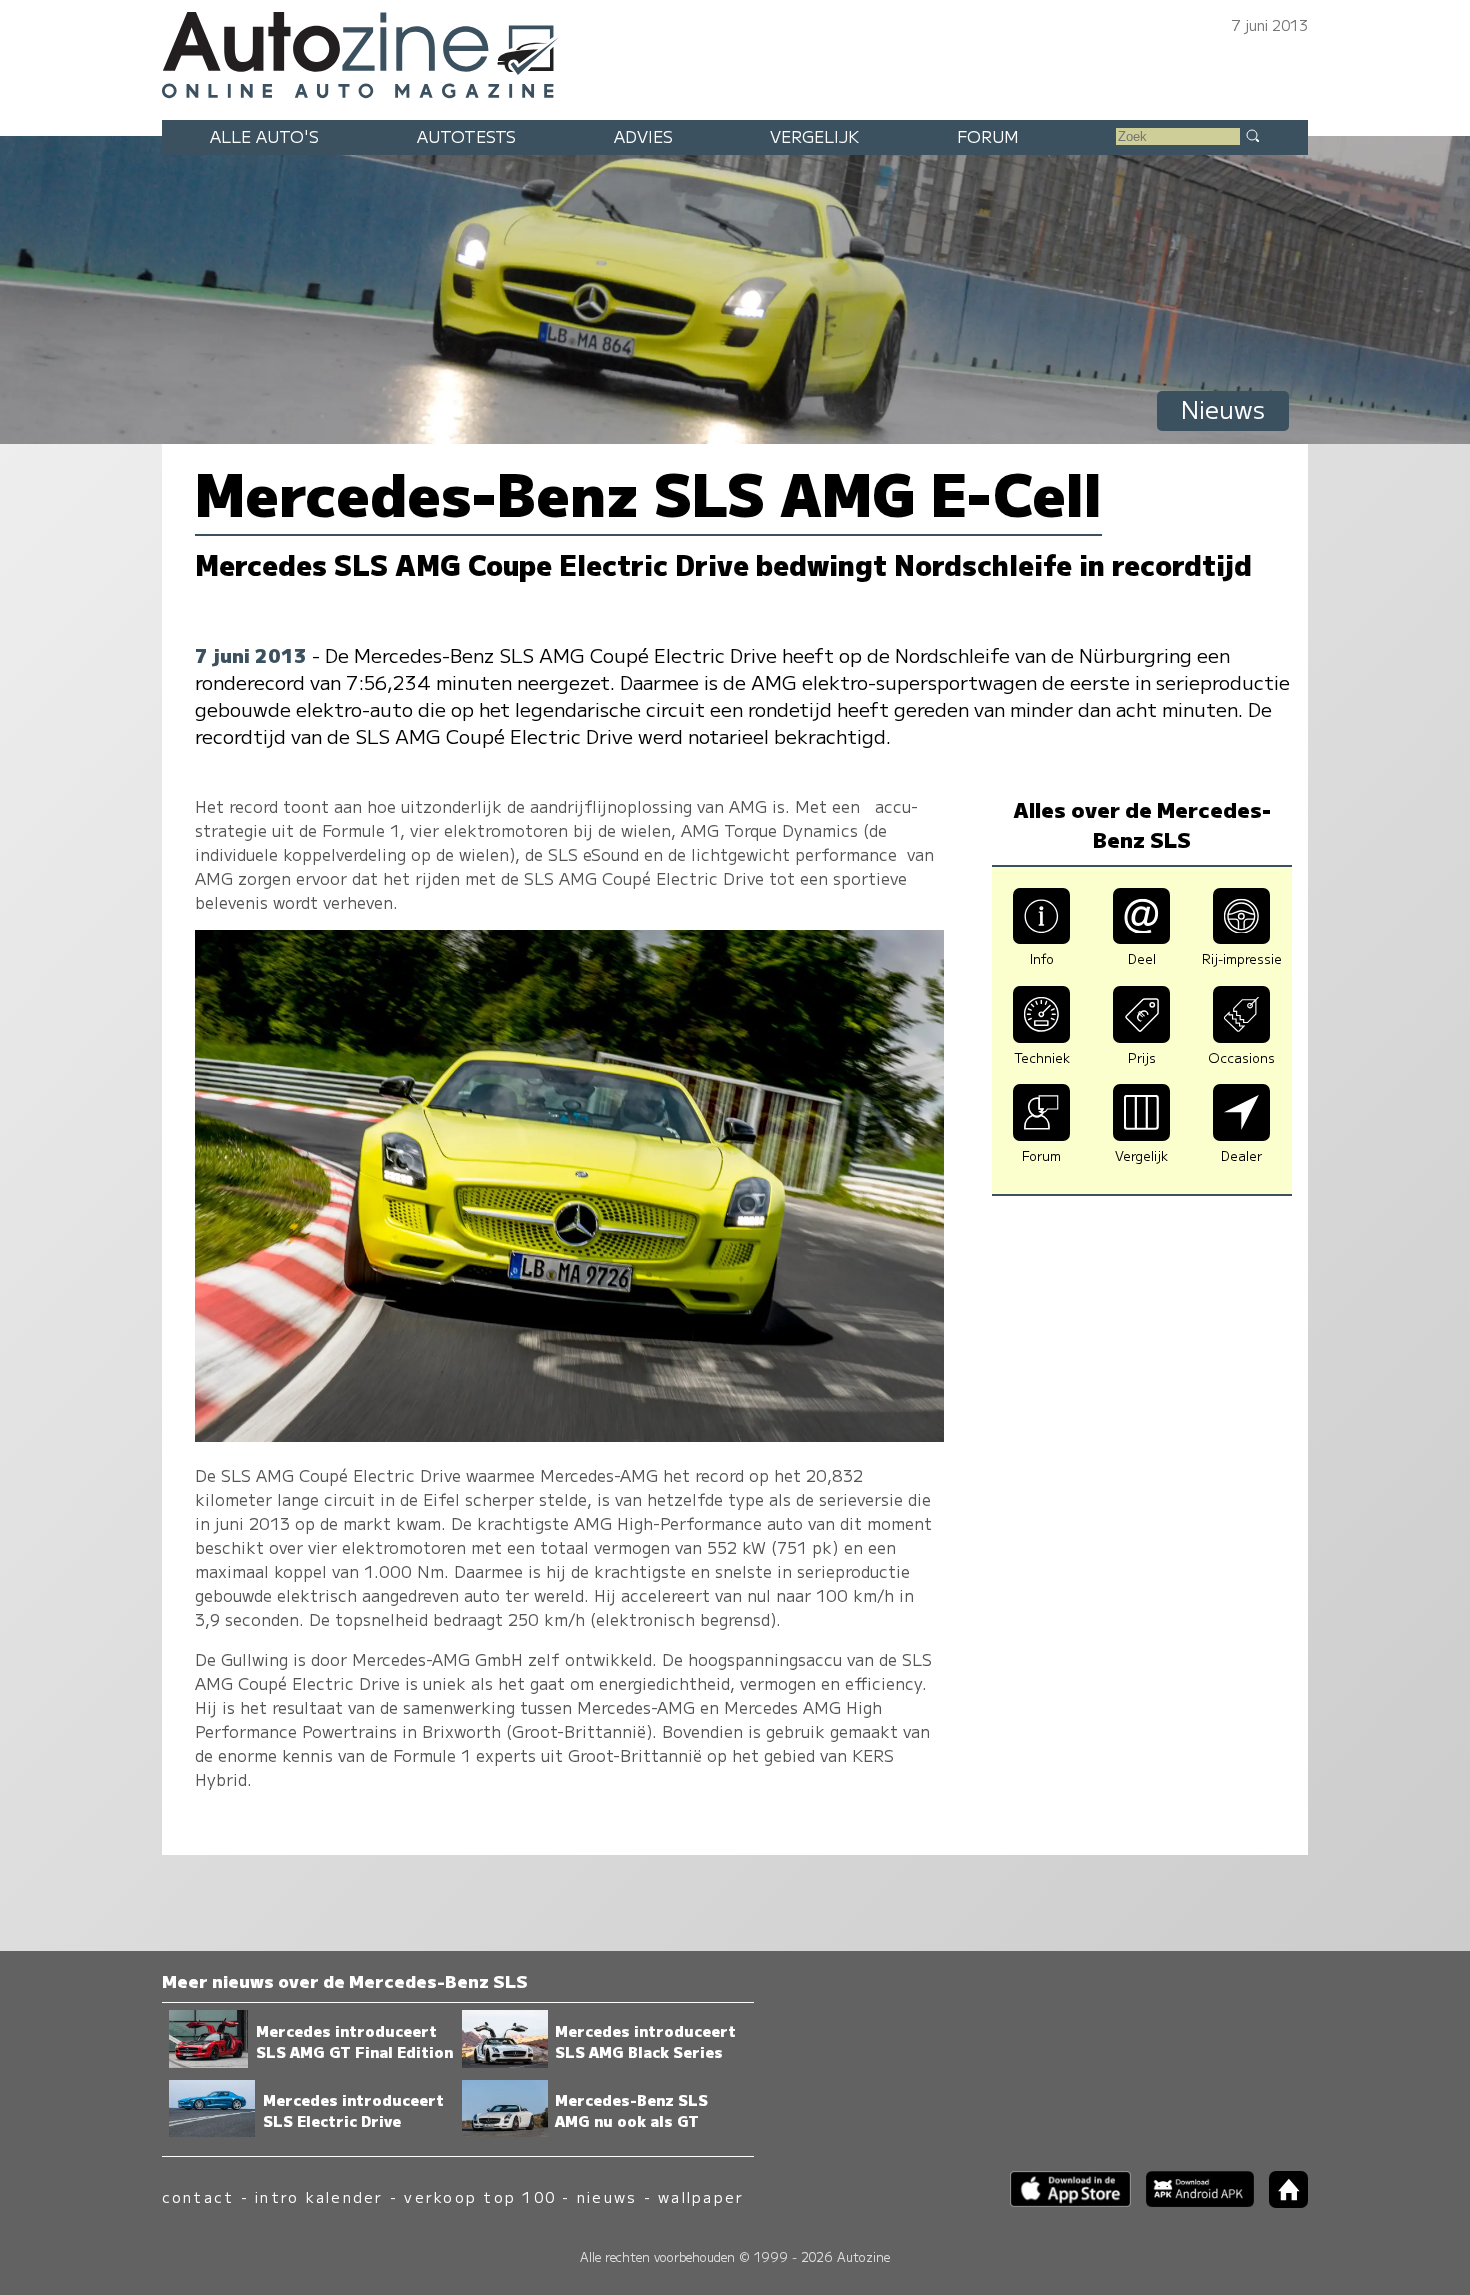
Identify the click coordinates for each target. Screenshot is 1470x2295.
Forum (988, 136)
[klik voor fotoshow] (569, 1435)
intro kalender (319, 2196)
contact (198, 2196)
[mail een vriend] (1141, 937)
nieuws (607, 2196)
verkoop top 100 (480, 2196)
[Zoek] (1252, 135)
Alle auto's (264, 136)
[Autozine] (735, 52)
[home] (1281, 2201)
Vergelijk (814, 136)
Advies (643, 136)
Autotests (466, 136)
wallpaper (701, 2196)
